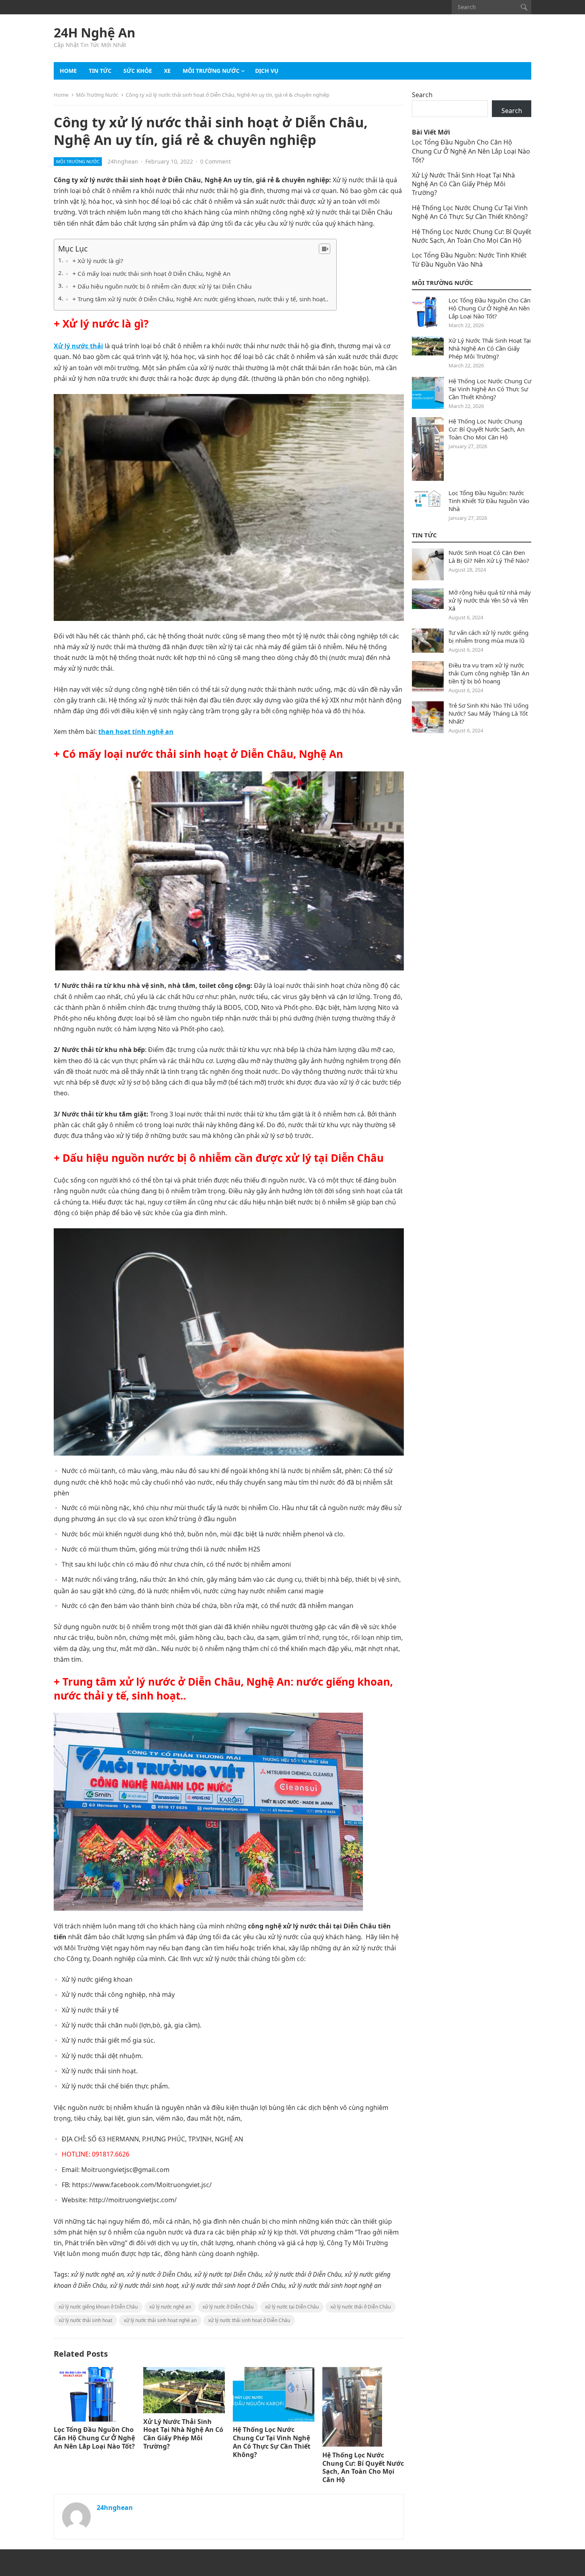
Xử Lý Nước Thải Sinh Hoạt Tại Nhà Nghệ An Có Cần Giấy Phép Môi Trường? (183, 2434)
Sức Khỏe (138, 71)
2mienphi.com (73, 2563)
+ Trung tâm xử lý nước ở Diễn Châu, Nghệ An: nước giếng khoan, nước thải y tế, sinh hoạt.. (200, 299)
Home (68, 71)
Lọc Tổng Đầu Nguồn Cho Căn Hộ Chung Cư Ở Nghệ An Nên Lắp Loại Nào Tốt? (94, 2438)
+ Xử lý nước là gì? (98, 261)
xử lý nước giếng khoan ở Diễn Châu (98, 2307)
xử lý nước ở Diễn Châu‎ (228, 2307)
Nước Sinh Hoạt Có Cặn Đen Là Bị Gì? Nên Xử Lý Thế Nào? (489, 556)
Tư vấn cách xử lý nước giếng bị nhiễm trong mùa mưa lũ (488, 636)
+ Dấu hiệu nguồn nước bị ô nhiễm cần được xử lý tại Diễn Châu (162, 286)
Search (422, 95)
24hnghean (123, 161)
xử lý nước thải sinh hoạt (85, 2320)
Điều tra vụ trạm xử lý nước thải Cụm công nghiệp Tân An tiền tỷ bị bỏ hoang (489, 673)
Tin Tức (424, 535)
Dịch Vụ (267, 71)
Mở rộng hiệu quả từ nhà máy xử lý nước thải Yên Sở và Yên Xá (490, 600)
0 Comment (215, 161)
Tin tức (100, 71)
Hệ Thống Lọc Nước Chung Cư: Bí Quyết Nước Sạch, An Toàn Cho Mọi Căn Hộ (363, 2467)
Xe (167, 71)
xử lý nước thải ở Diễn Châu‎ (361, 2307)
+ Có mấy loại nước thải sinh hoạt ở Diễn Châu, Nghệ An (151, 273)
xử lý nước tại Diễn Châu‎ (292, 2307)
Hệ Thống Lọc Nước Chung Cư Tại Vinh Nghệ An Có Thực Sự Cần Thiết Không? (272, 2442)
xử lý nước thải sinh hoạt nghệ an (160, 2320)
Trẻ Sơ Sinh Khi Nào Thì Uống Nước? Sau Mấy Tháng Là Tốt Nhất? (488, 713)
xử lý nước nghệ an (170, 2307)
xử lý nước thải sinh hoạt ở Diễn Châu (249, 2320)
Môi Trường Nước (211, 71)
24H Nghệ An (95, 33)
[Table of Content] (325, 249)
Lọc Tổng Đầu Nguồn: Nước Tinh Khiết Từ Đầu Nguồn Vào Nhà (469, 260)
